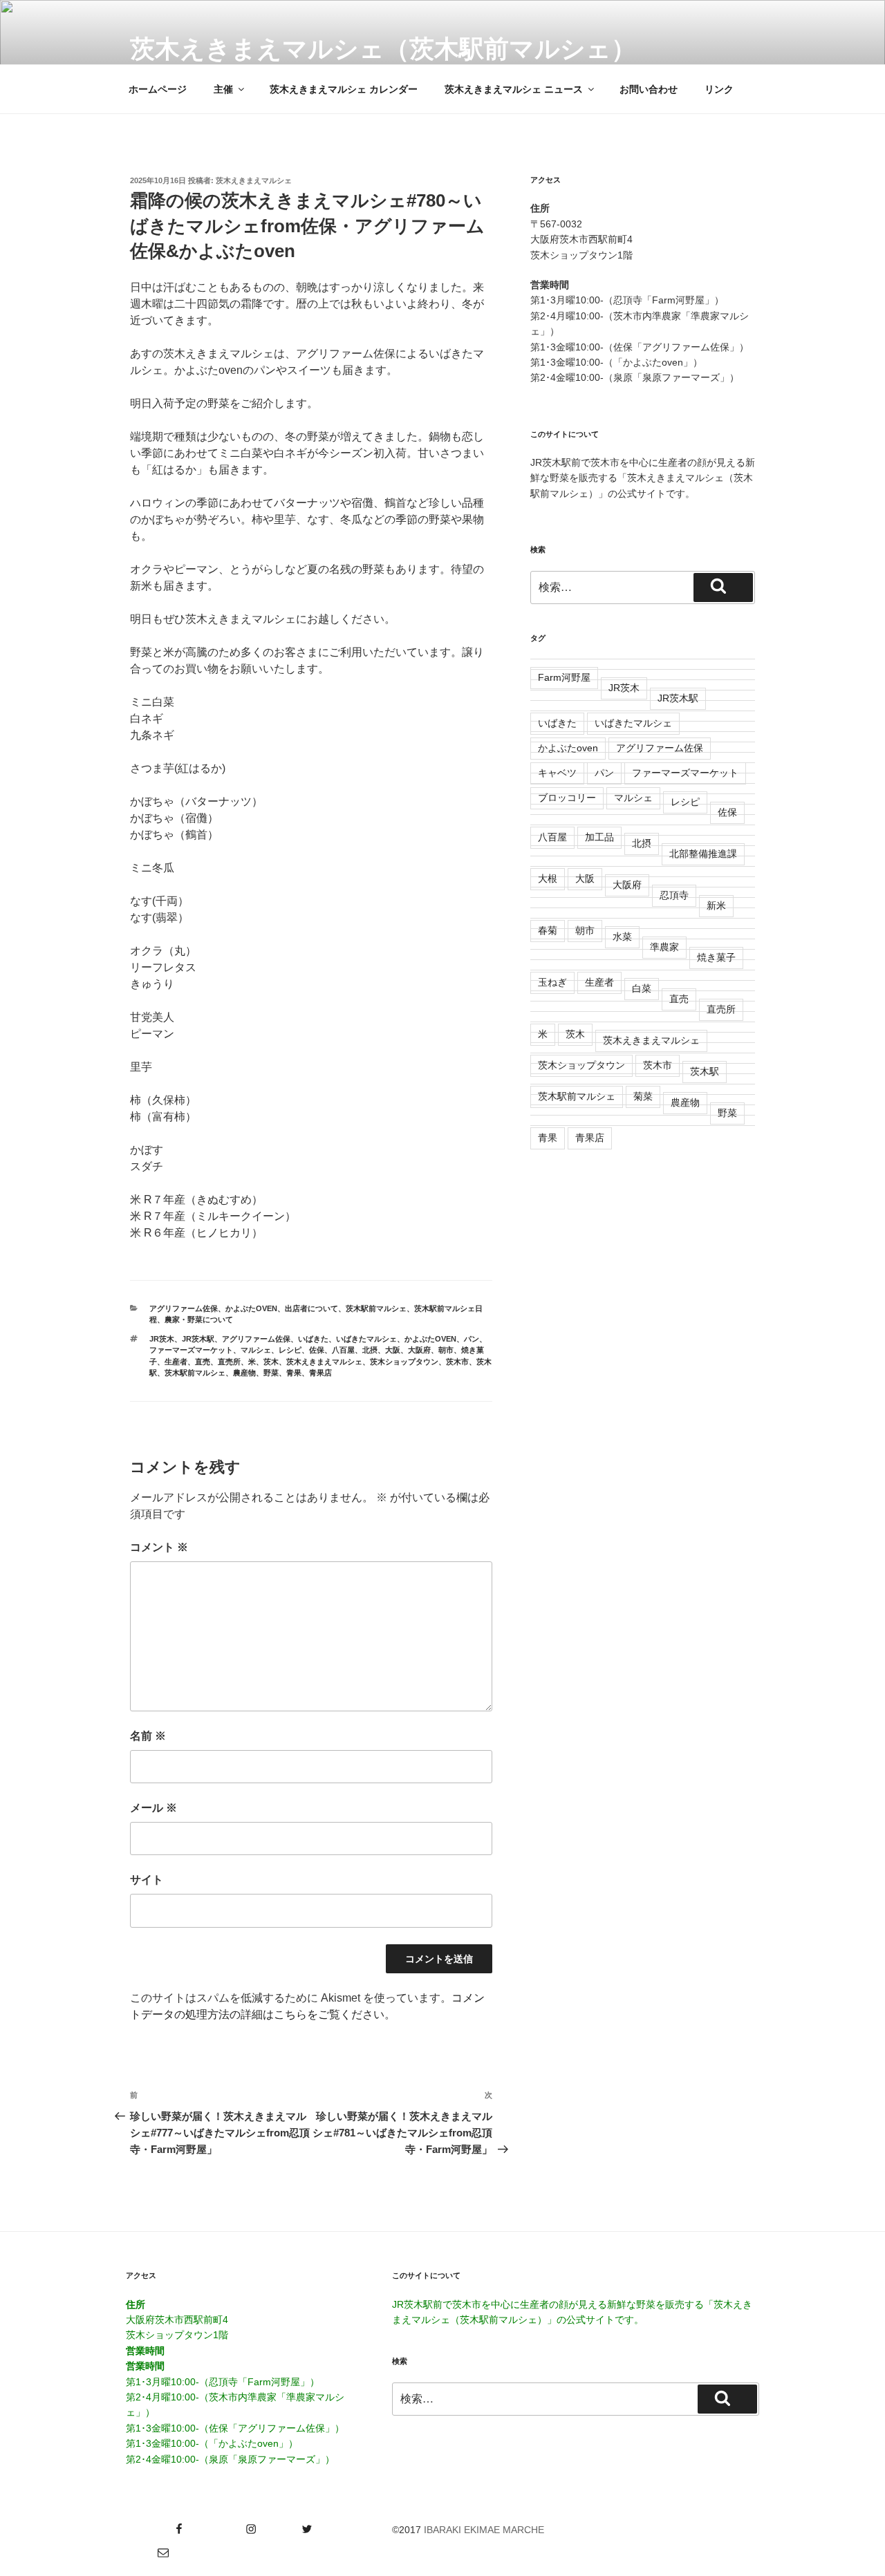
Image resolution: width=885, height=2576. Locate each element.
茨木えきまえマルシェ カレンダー (344, 89)
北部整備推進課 (703, 854)
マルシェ (256, 1350)
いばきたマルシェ (366, 1339)
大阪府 (419, 1350)
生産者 (176, 1362)
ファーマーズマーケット (191, 1350)
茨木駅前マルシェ (376, 1308)
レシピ (290, 1350)
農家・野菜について (199, 1319)
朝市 (446, 1350)
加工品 (599, 837)
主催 (223, 89)
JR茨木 (162, 1339)
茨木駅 (705, 1071)
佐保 (317, 1350)
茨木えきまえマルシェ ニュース (514, 89)
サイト (147, 1880)
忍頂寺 (674, 895)
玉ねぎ (552, 982)
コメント (159, 1547)
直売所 (229, 1362)
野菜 (271, 1373)
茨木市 (457, 1362)
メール (153, 1808)
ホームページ (158, 89)
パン (472, 1339)
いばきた (313, 1339)
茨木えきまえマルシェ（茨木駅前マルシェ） (383, 49)
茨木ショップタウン (404, 1362)
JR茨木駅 (198, 1339)
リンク (719, 89)
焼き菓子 (716, 957)
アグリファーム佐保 (184, 1308)
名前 (148, 1736)
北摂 (370, 1350)
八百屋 (343, 1350)
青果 (294, 1373)
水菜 (622, 937)
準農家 (664, 947)
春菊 (548, 930)
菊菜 (643, 1096)
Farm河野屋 (564, 677)
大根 (548, 878)
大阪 (393, 1350)
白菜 (642, 988)
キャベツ (557, 773)
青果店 (320, 1373)
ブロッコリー (567, 798)
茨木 (271, 1362)
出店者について (311, 1308)
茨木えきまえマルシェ (254, 180)
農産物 (244, 1373)
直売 (203, 1362)
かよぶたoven (251, 1308)
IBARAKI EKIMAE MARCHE (484, 2530)
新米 (716, 905)
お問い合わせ (649, 89)
